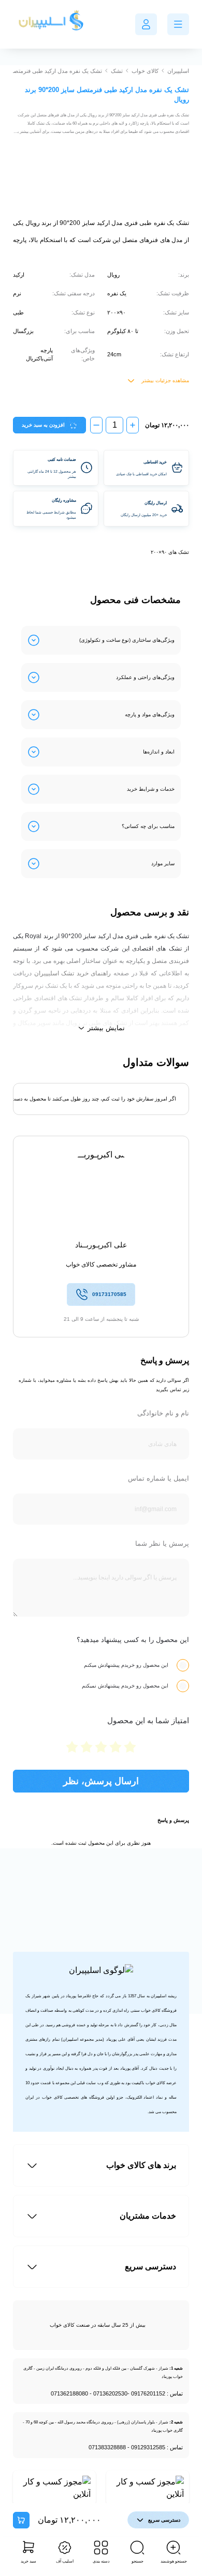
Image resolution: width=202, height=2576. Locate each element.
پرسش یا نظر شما (162, 1543)
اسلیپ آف (65, 2561)
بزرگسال (23, 331)
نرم (17, 293)
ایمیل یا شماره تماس (158, 1478)
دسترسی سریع (164, 2520)
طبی (18, 312)
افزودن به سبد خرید (43, 425)
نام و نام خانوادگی (163, 1413)
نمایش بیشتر (106, 1028)
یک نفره (117, 293)
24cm (114, 354)
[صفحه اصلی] (52, 24)
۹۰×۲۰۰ (117, 312)
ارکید (19, 275)
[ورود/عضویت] (146, 24)
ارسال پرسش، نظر (101, 1781)
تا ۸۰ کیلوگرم (123, 331)
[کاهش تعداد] (96, 425)
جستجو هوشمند (174, 2561)
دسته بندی (101, 2561)
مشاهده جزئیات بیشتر (165, 380)
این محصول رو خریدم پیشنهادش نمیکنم (125, 1686)
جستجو (138, 2561)
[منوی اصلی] (178, 24)
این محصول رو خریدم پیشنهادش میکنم (126, 1665)
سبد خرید (28, 2561)
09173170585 (109, 1294)
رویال (113, 275)
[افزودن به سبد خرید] (21, 2520)
